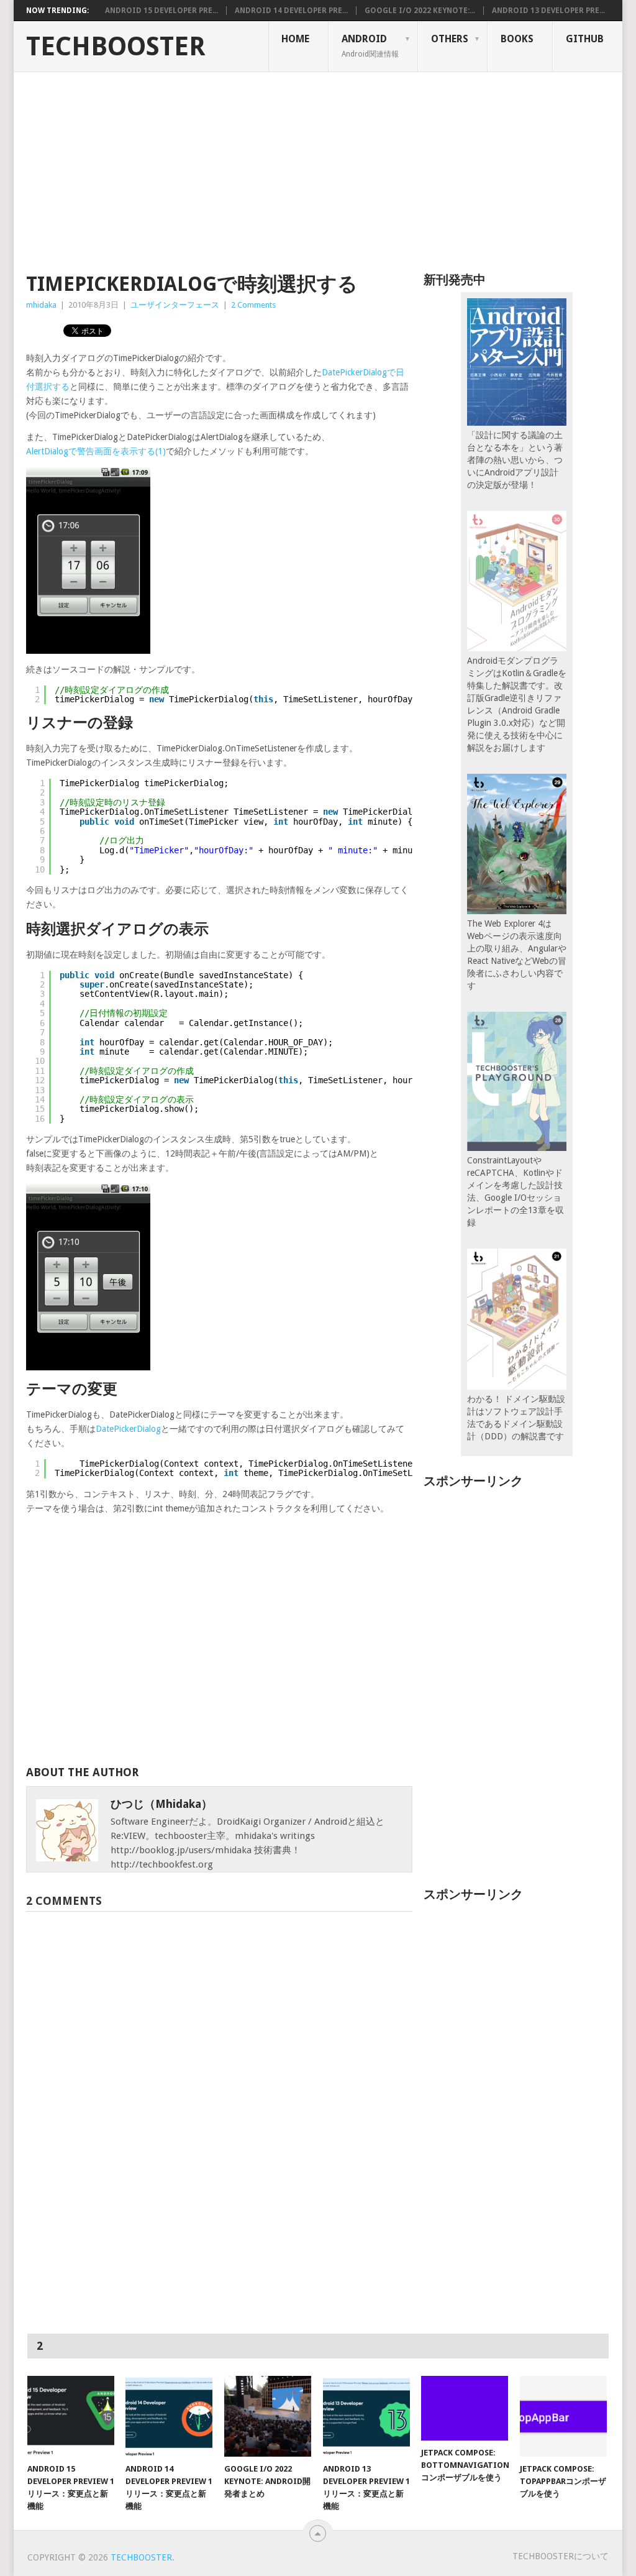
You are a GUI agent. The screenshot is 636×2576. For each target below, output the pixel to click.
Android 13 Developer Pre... (548, 11)
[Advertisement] (318, 165)
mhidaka (41, 305)
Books (517, 39)
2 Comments (253, 305)
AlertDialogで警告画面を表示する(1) (96, 451)
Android (370, 45)
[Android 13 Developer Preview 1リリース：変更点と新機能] (366, 2416)
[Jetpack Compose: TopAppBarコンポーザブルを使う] (563, 2416)
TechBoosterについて (561, 2556)
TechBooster (116, 47)
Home (295, 39)
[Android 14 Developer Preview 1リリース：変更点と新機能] (169, 2416)
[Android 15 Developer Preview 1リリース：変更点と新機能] (71, 2416)
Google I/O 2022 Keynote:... (420, 11)
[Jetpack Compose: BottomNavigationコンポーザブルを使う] (465, 2408)
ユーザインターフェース (175, 305)
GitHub (585, 39)
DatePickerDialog (128, 1429)
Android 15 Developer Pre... (161, 11)
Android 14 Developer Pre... (291, 11)
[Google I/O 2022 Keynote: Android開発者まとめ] (268, 2416)
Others (450, 39)
